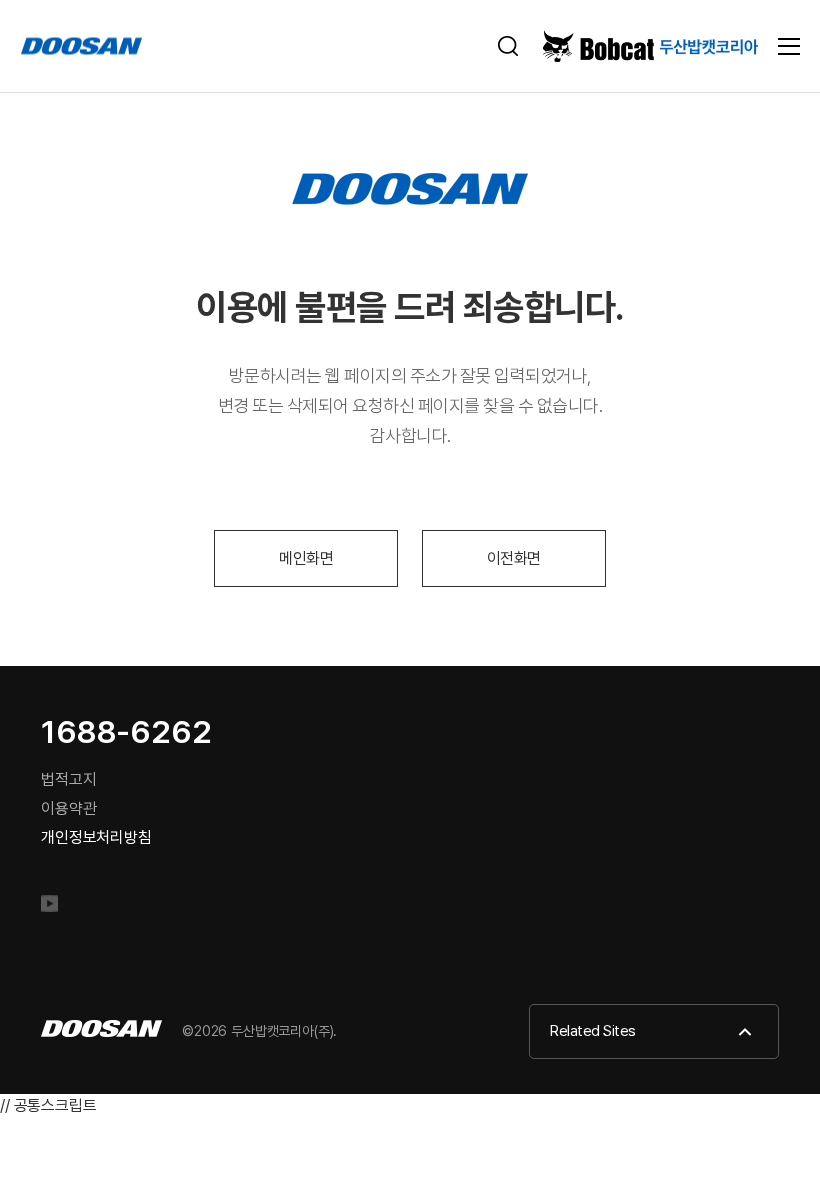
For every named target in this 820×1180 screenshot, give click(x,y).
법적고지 (68, 779)
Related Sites (593, 1031)
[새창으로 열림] (57, 907)
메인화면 (306, 558)
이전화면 (514, 558)
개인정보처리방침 (96, 837)
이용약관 (68, 808)
